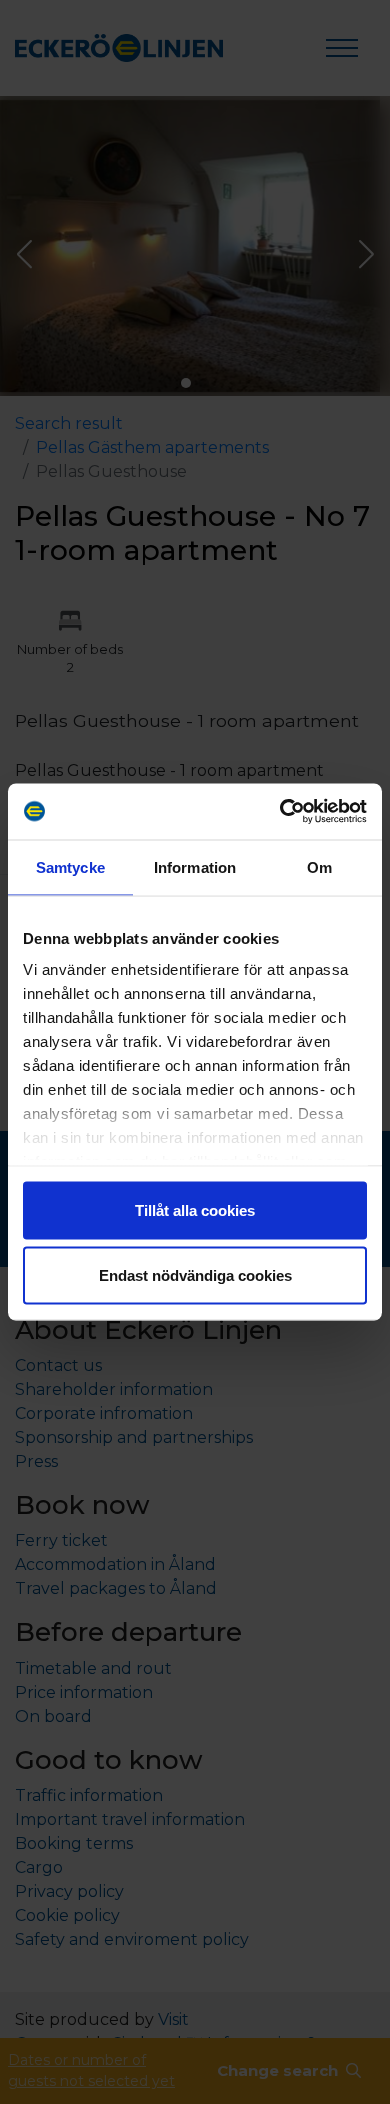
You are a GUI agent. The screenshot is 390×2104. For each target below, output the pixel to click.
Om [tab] (319, 866)
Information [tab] (195, 866)
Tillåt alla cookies (195, 1209)
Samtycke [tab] (70, 866)
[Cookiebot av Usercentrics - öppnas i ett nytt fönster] (280, 812)
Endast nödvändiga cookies (195, 1275)
